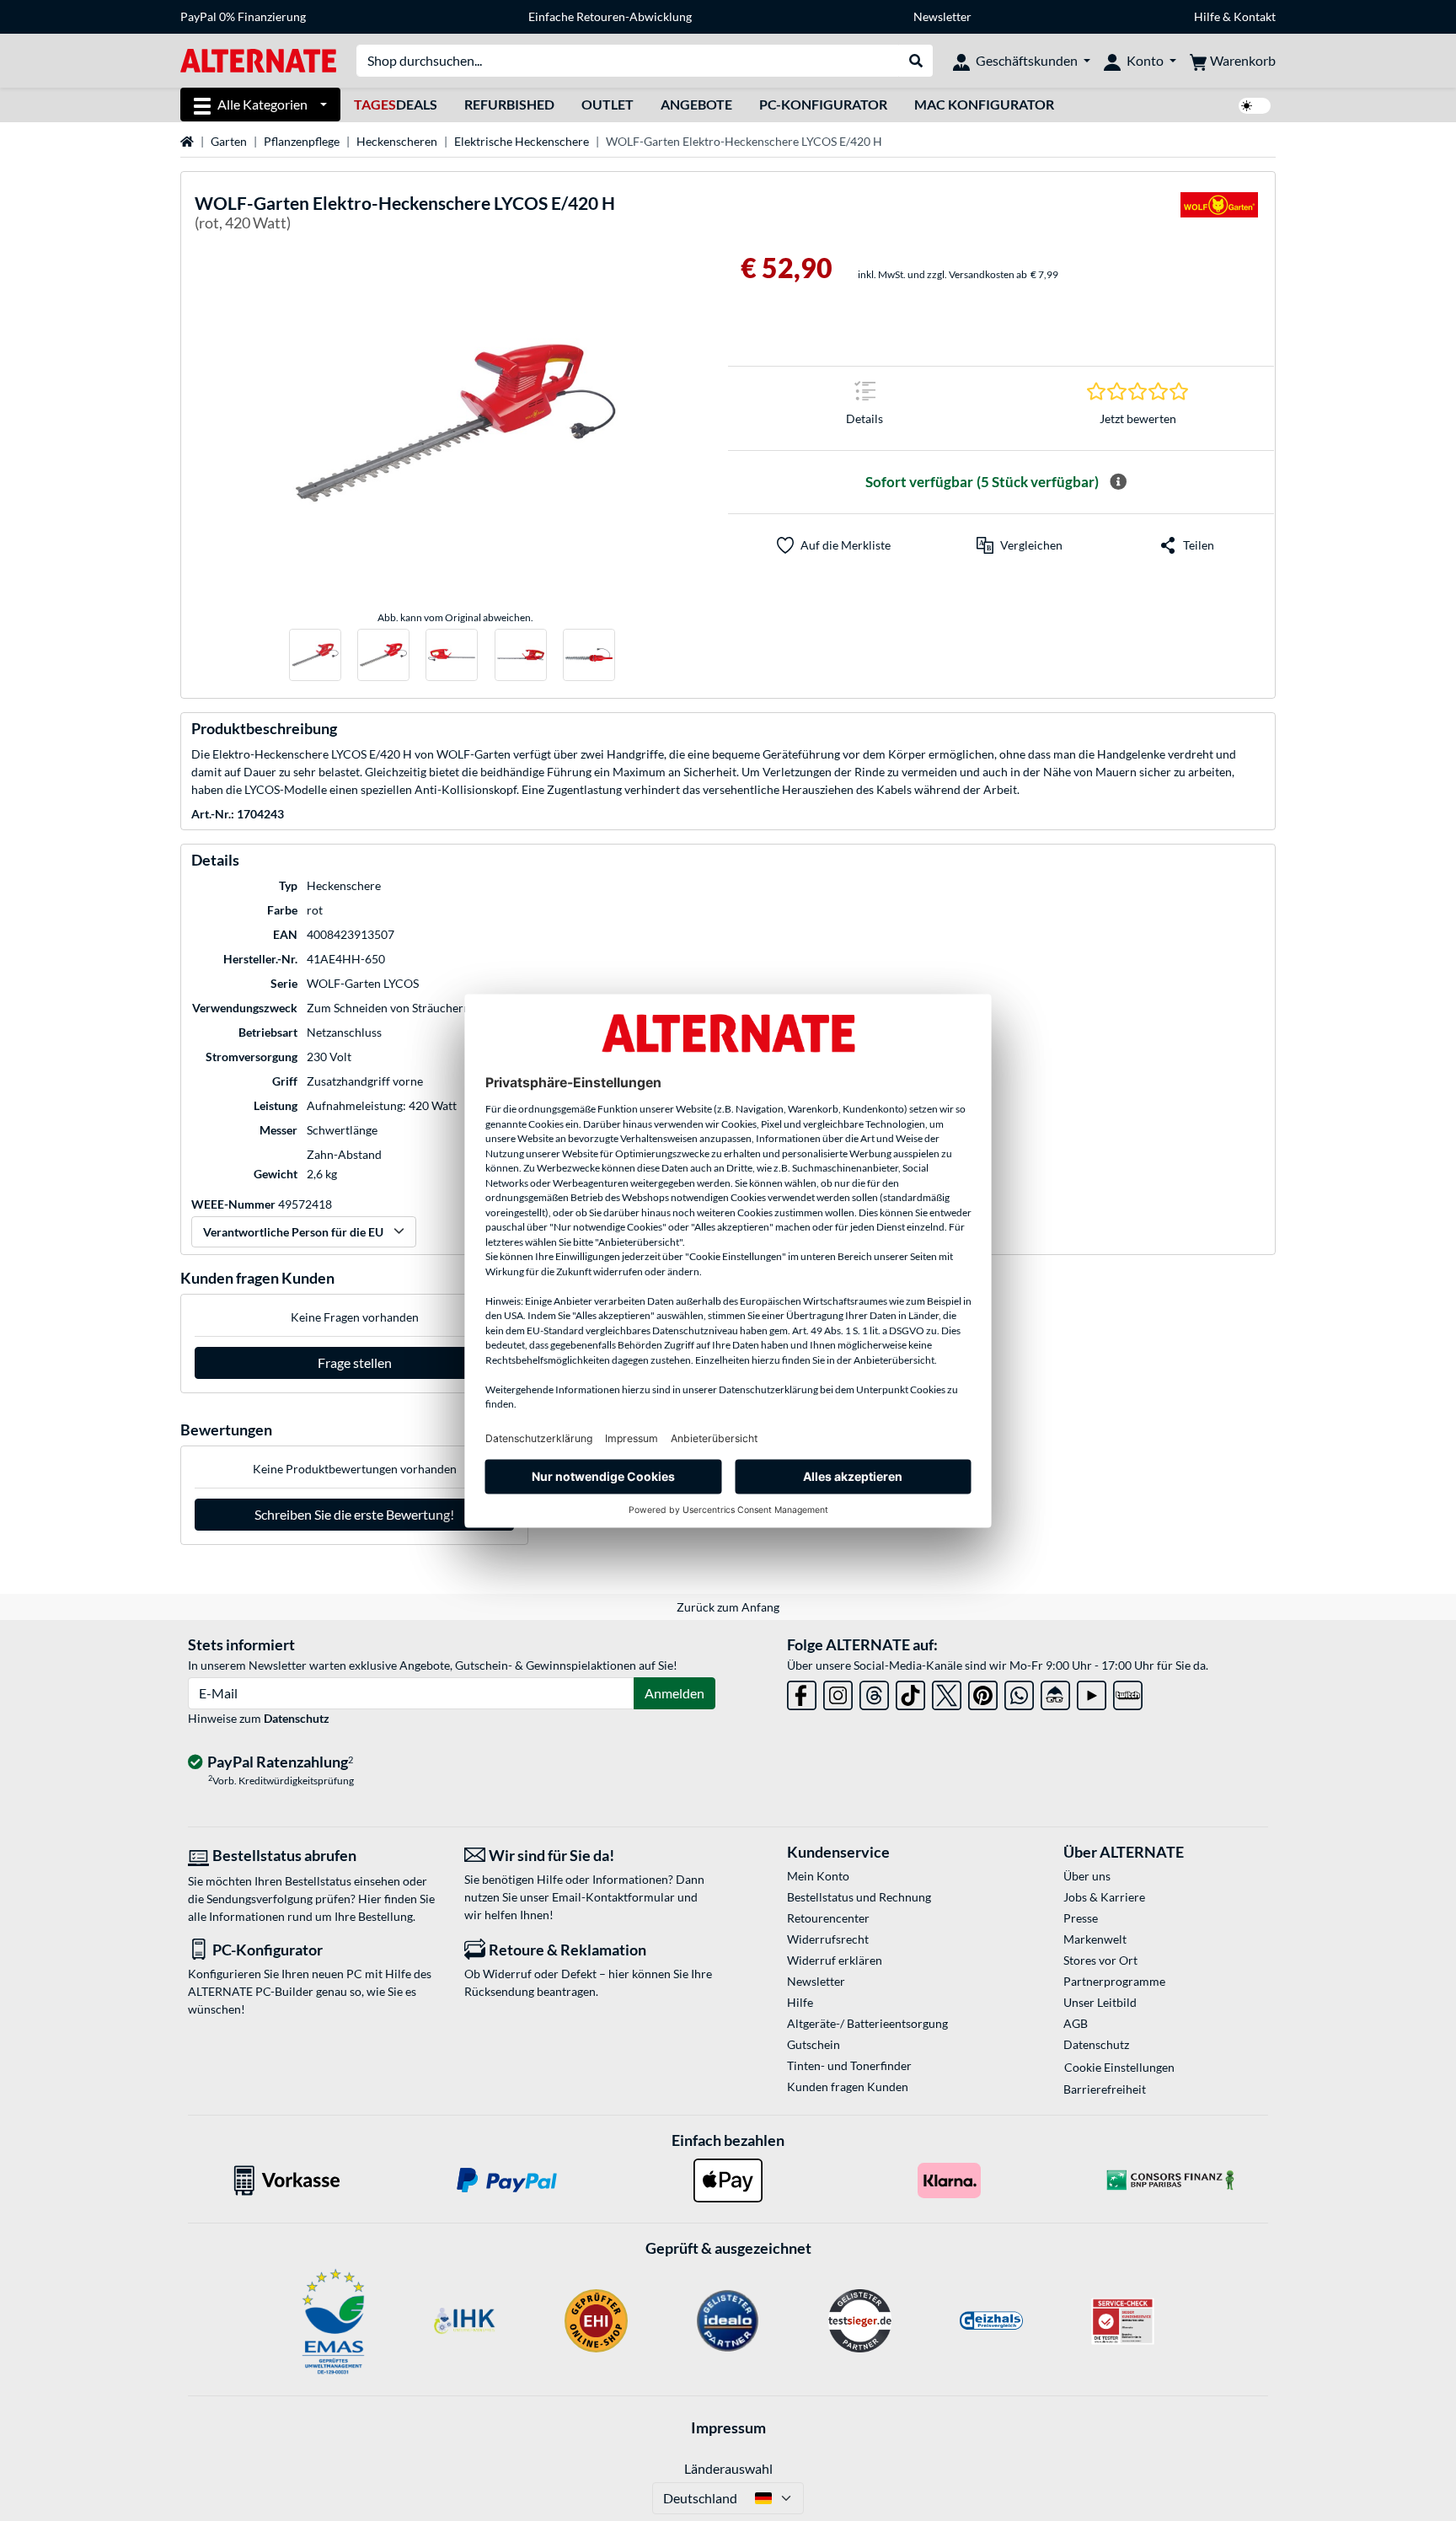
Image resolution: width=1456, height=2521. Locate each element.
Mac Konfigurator (984, 104)
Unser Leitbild (1100, 2002)
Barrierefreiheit (1105, 2089)
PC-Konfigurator (823, 104)
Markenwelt (1095, 1939)
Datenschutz (297, 1718)
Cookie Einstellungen (1119, 2067)
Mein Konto (818, 1876)
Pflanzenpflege (302, 141)
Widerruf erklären (835, 1960)
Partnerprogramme (1114, 1981)
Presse (1081, 1918)
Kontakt (1255, 16)
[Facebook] (802, 1692)
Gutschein (814, 2044)
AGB (1076, 2023)
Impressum (728, 2427)
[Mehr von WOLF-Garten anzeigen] (1219, 215)
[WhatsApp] (1019, 1692)
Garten (229, 141)
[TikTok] (910, 1692)
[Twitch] (1128, 1692)
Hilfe (1207, 16)
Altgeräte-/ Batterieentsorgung (867, 2023)
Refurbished (509, 104)
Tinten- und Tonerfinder (849, 2065)
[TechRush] (1055, 1692)
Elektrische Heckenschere (522, 141)
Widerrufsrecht (828, 1939)
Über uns (1087, 1876)
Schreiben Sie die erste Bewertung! (354, 1514)
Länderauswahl (728, 2468)
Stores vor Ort (1100, 1960)
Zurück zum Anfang (728, 1607)
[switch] (1255, 106)
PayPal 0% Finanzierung (243, 16)
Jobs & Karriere (1104, 1897)
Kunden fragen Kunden (848, 2087)
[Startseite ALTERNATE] (258, 59)
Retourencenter (828, 1918)
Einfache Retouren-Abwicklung (610, 16)
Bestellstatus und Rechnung (859, 1897)
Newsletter (942, 16)
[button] (1020, 545)
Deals (396, 104)
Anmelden (674, 1693)
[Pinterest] (983, 1692)
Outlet (608, 104)
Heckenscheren (397, 141)
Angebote (696, 104)
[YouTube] (1092, 1692)
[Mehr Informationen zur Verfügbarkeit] (1118, 482)
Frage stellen (355, 1362)
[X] (947, 1692)
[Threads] (874, 1692)
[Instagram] (838, 1692)
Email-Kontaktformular (613, 1897)
